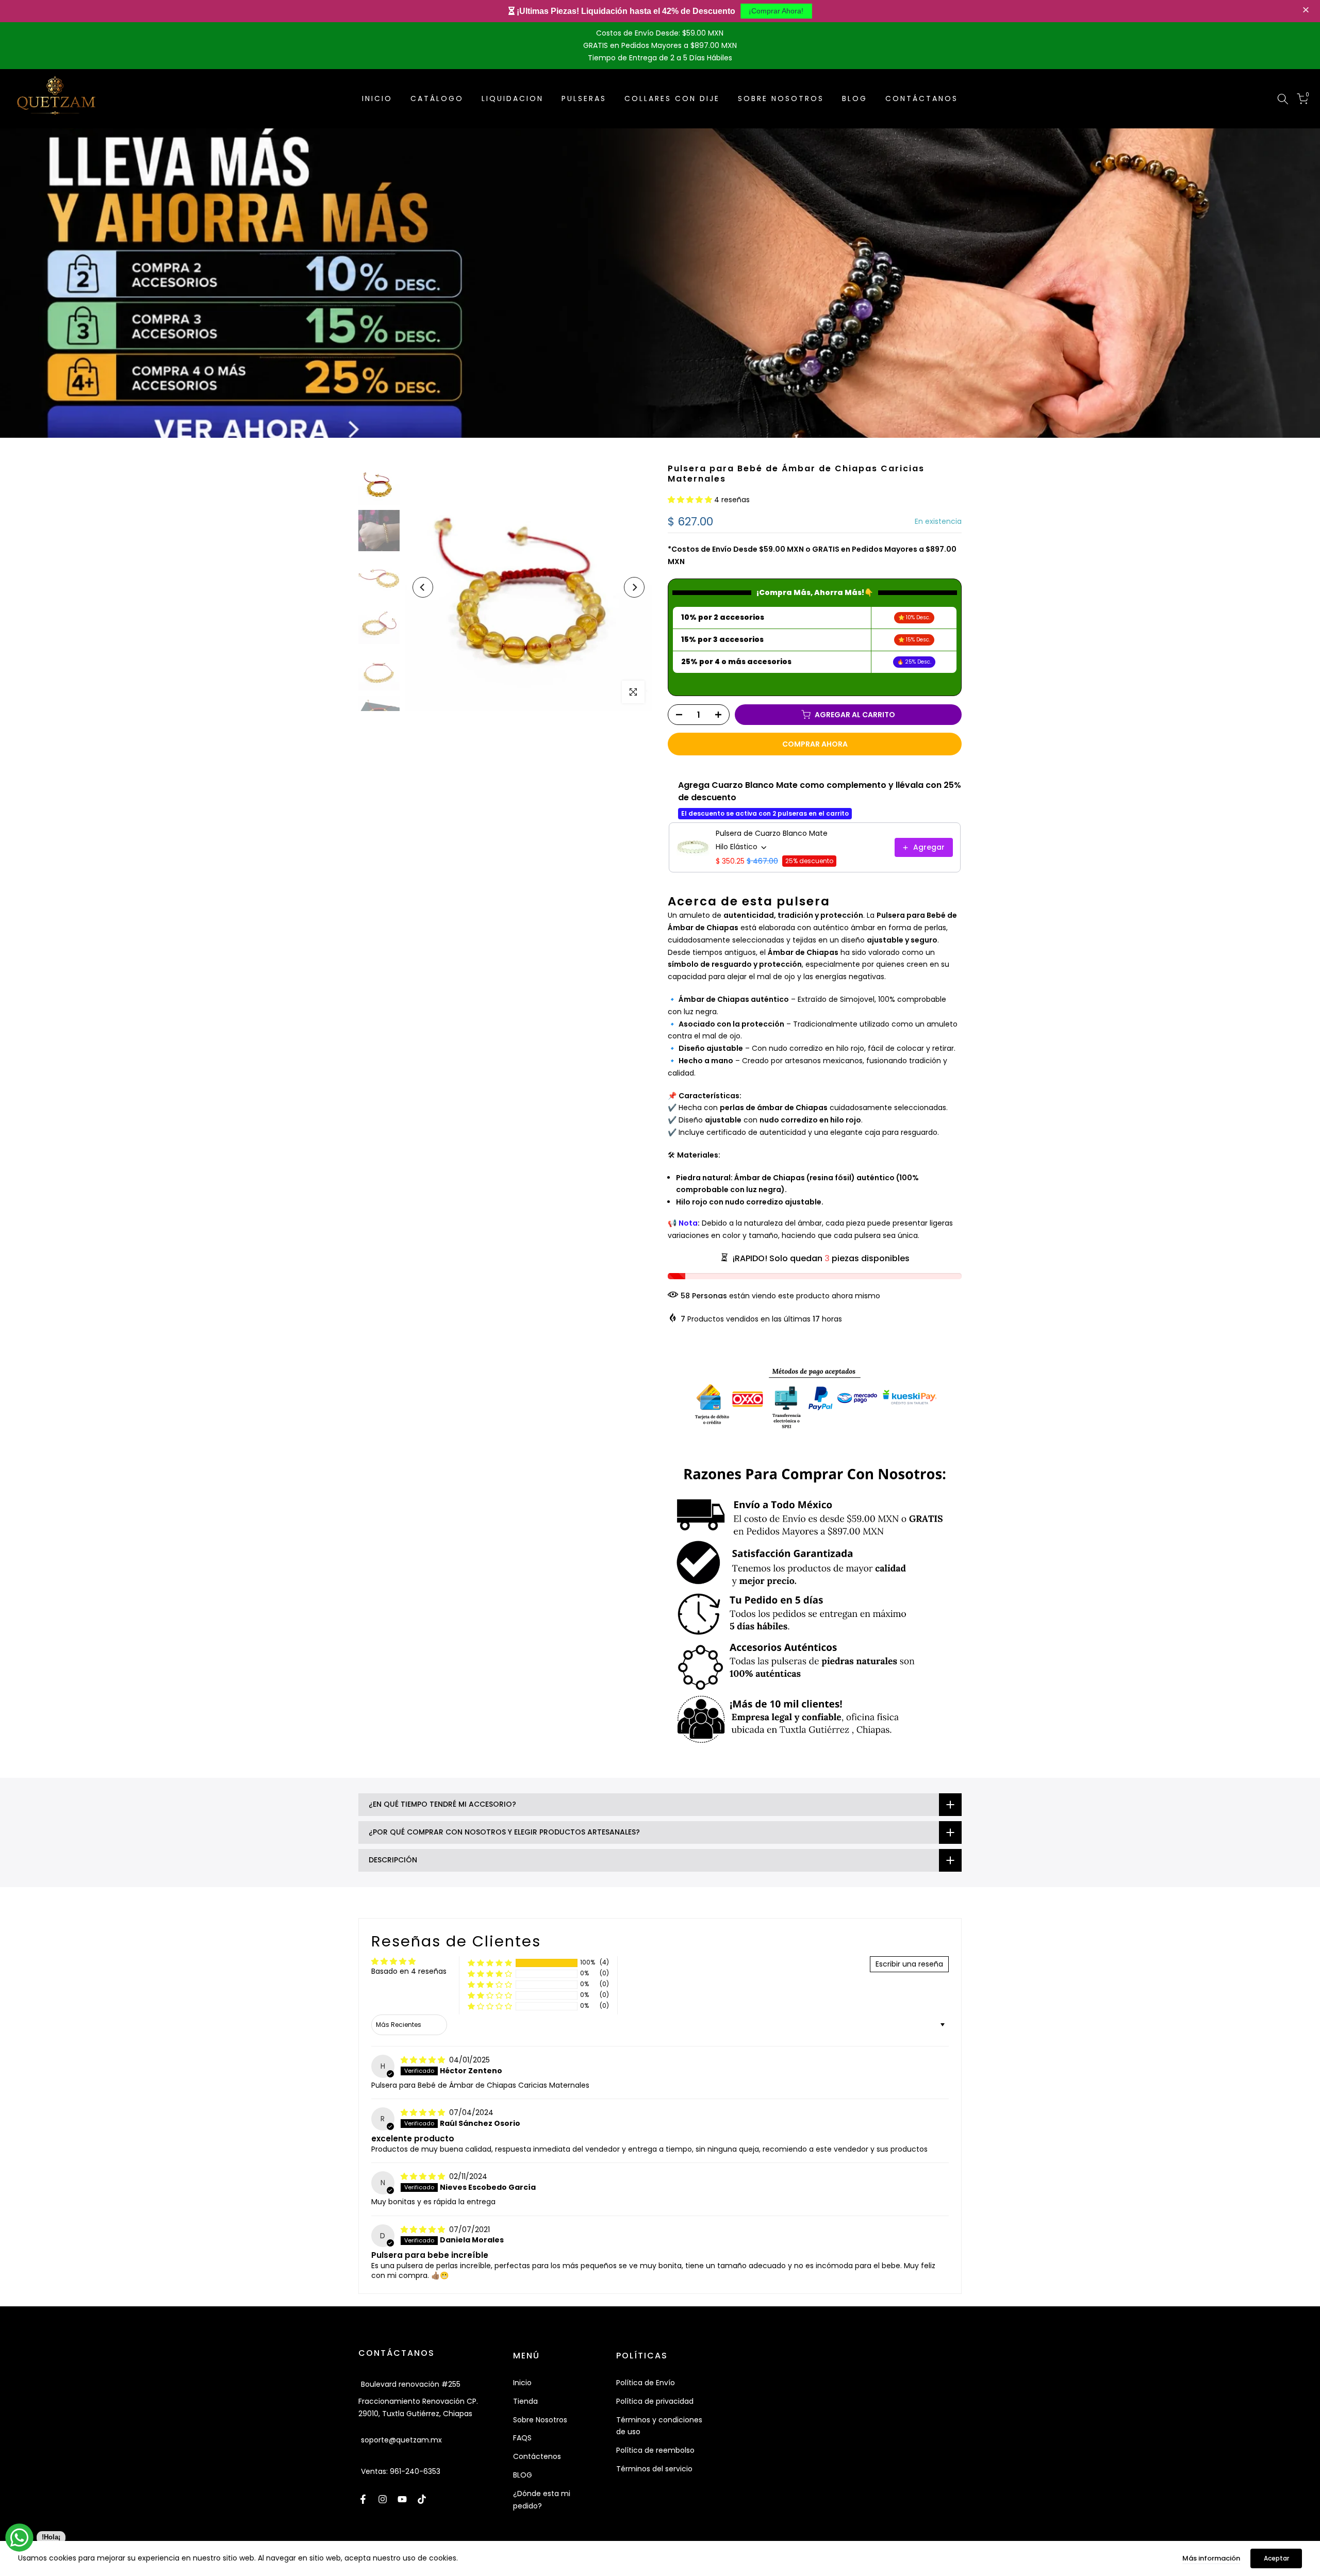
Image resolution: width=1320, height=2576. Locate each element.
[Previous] (423, 587)
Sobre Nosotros (540, 2420)
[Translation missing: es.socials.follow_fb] (363, 2499)
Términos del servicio (654, 2469)
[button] (1307, 11)
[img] (424, 2060)
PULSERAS (584, 98)
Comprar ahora (815, 744)
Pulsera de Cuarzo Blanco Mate (772, 833)
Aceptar (1276, 2558)
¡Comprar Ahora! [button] (776, 11)
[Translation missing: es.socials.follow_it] (383, 2499)
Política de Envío (646, 2383)
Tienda (525, 2401)
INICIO (377, 98)
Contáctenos (537, 2456)
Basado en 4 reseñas (409, 1971)
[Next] (634, 587)
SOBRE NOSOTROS (781, 98)
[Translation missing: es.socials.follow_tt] (422, 2499)
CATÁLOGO (437, 98)
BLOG (855, 98)
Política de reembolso (655, 2450)
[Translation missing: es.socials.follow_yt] (402, 2499)
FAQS (522, 2438)
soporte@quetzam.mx (401, 2440)
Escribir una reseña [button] (909, 1964)
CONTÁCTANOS (922, 98)
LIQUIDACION (513, 98)
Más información (1211, 2558)
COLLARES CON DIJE (672, 98)
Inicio (522, 2383)
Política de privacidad (655, 2401)
